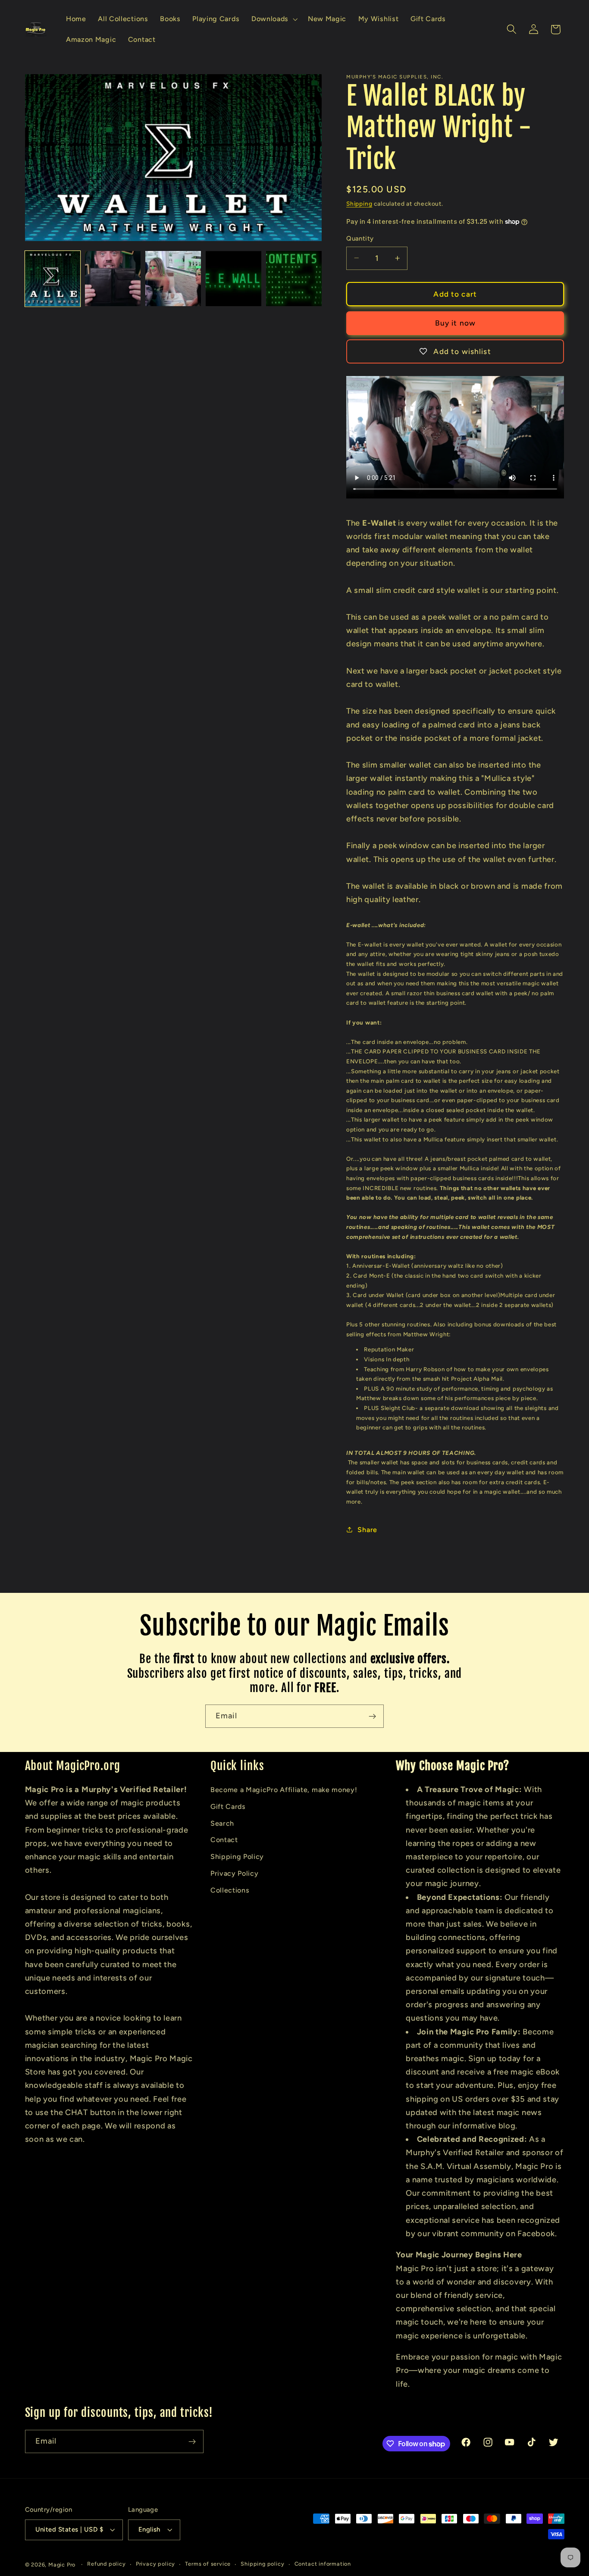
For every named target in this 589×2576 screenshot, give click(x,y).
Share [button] (367, 1529)
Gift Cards (228, 1807)
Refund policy (106, 2564)
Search (222, 1823)
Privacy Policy (235, 1873)
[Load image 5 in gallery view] (294, 279)
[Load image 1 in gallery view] (53, 279)
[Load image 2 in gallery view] (113, 279)
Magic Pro (62, 2565)
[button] (274, 19)
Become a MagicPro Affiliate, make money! (284, 1790)
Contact (224, 1840)
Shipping (359, 204)
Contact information (323, 2564)
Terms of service (208, 2564)
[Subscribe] (372, 1716)
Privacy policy (155, 2564)
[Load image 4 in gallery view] (233, 279)
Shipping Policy (237, 1857)
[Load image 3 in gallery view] (173, 279)
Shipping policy (262, 2564)
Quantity (360, 238)
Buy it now (456, 323)
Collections (230, 1890)
